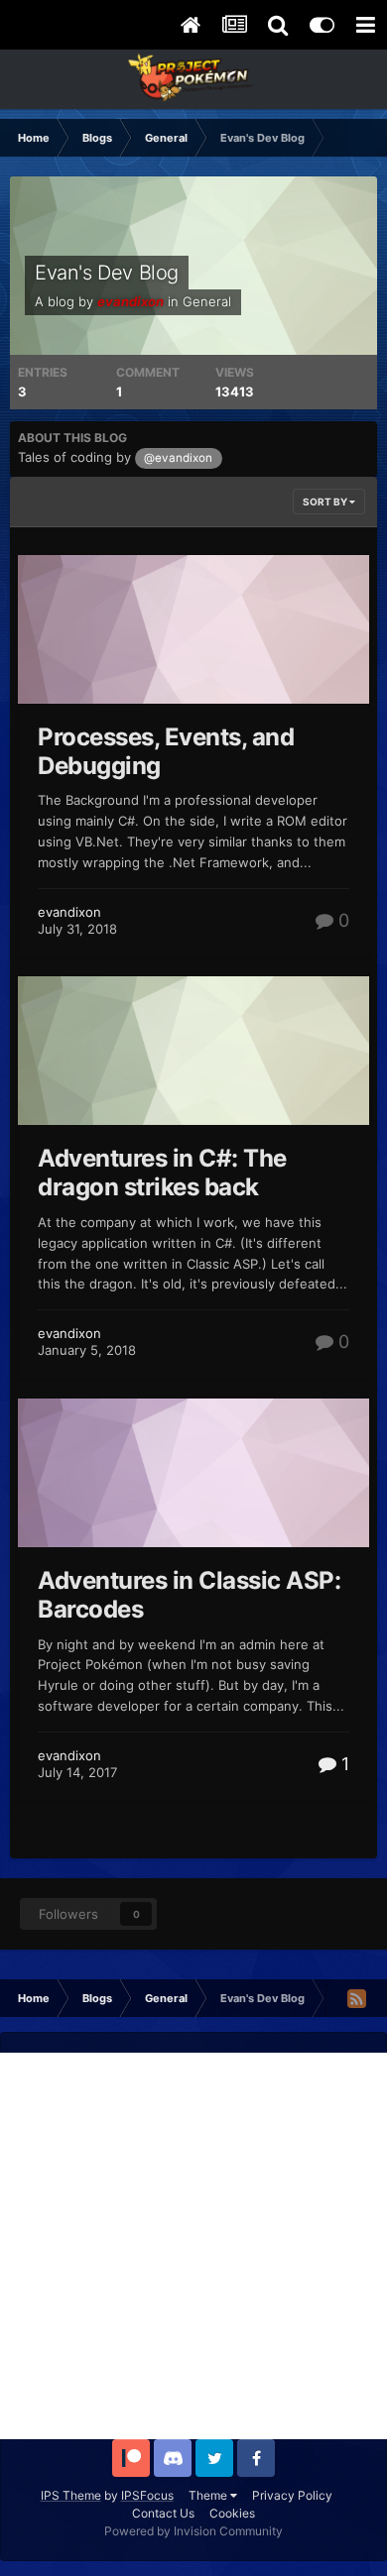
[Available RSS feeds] (356, 1998)
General (207, 301)
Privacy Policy (292, 2495)
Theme (209, 2495)
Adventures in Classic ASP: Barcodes (190, 1595)
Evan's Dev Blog (107, 273)
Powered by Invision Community (193, 2531)
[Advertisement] (193, 2246)
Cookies (232, 2513)
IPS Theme (71, 2495)
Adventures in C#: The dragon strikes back (162, 1173)
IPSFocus (147, 2495)
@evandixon (178, 458)
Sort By (326, 502)
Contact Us (163, 2513)
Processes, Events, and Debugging (166, 751)
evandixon (69, 912)
